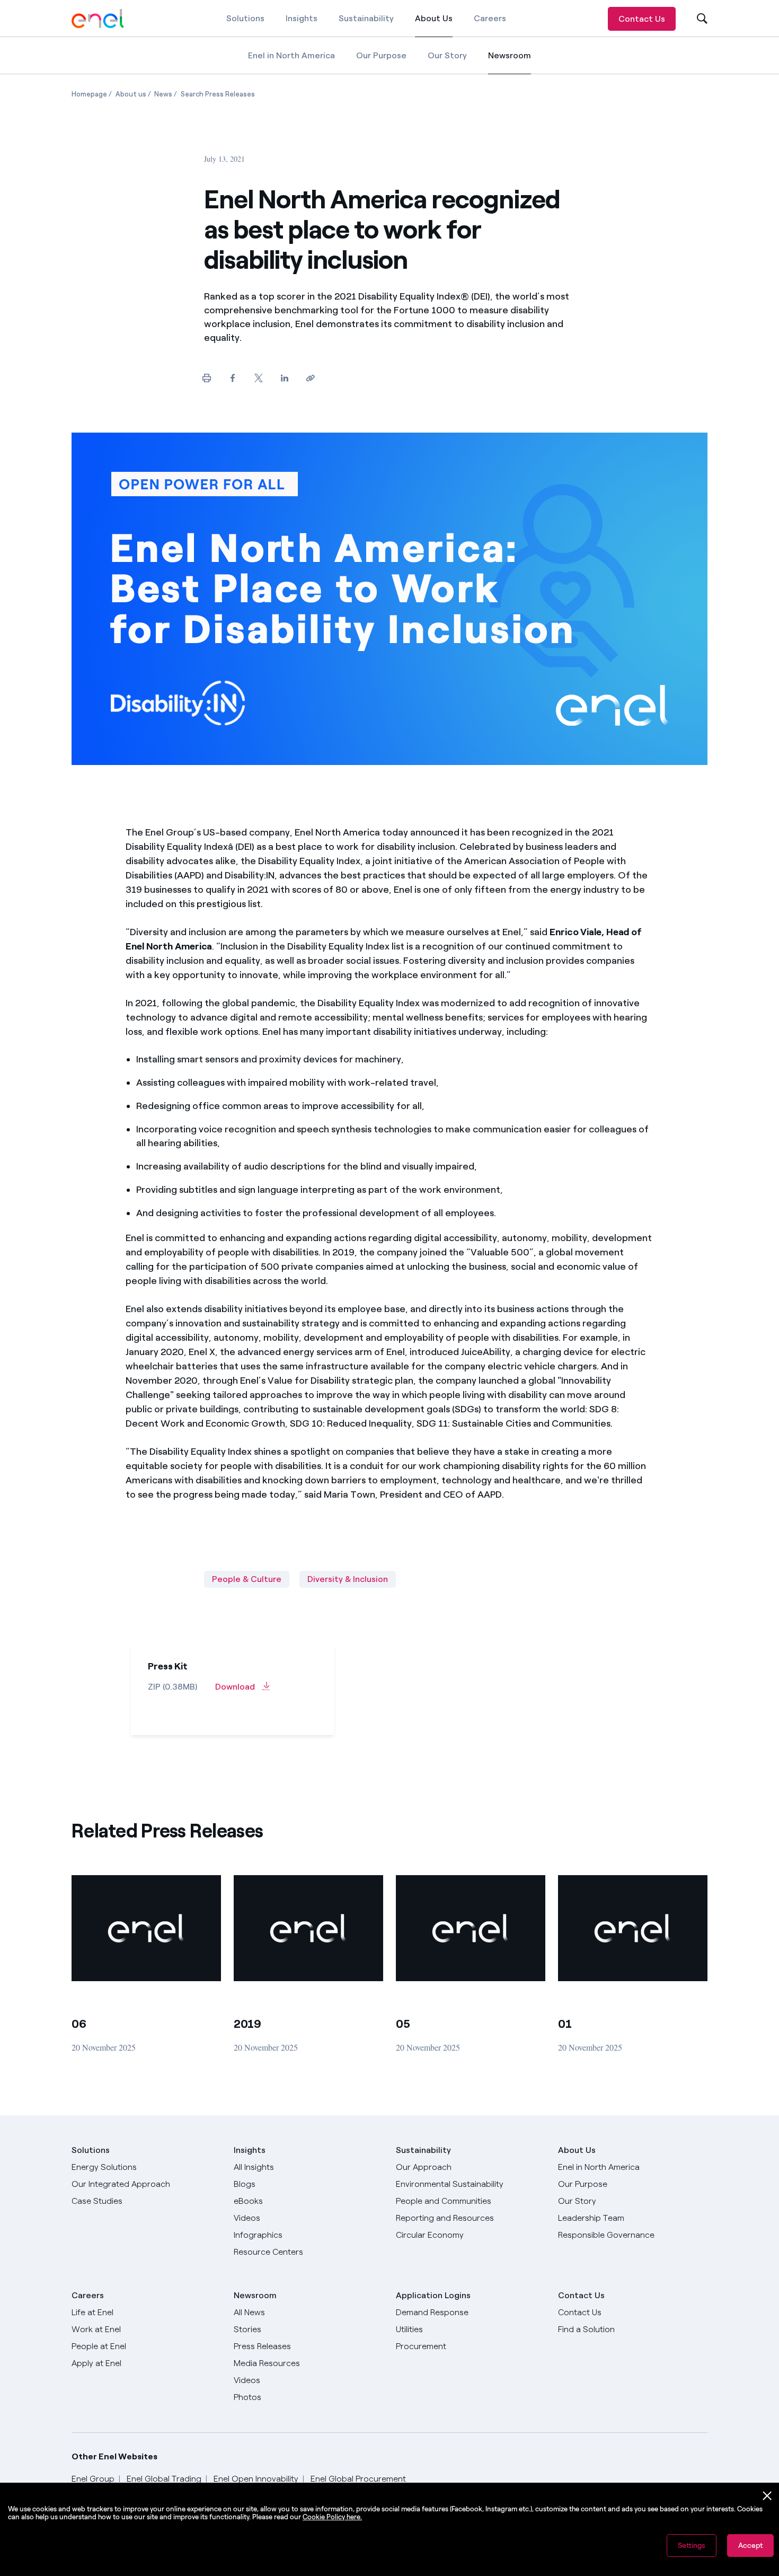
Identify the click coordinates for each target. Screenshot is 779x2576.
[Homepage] (98, 19)
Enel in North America (291, 55)
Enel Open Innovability (256, 2479)
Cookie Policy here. (332, 2517)
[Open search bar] (695, 19)
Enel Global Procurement (358, 2479)
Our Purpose (381, 55)
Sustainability (366, 18)
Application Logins (433, 2295)
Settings (692, 2546)
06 (79, 2024)
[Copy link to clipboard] (310, 378)
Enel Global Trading (164, 2479)
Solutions (245, 18)
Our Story (447, 55)
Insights (302, 18)
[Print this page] (206, 378)
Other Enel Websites (114, 2456)
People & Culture (247, 1579)
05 (403, 2024)
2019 (247, 2024)
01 (565, 2024)
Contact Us (642, 19)
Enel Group (93, 2479)
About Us (434, 25)
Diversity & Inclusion (348, 1579)
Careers (490, 18)
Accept (750, 2546)
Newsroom (510, 62)
